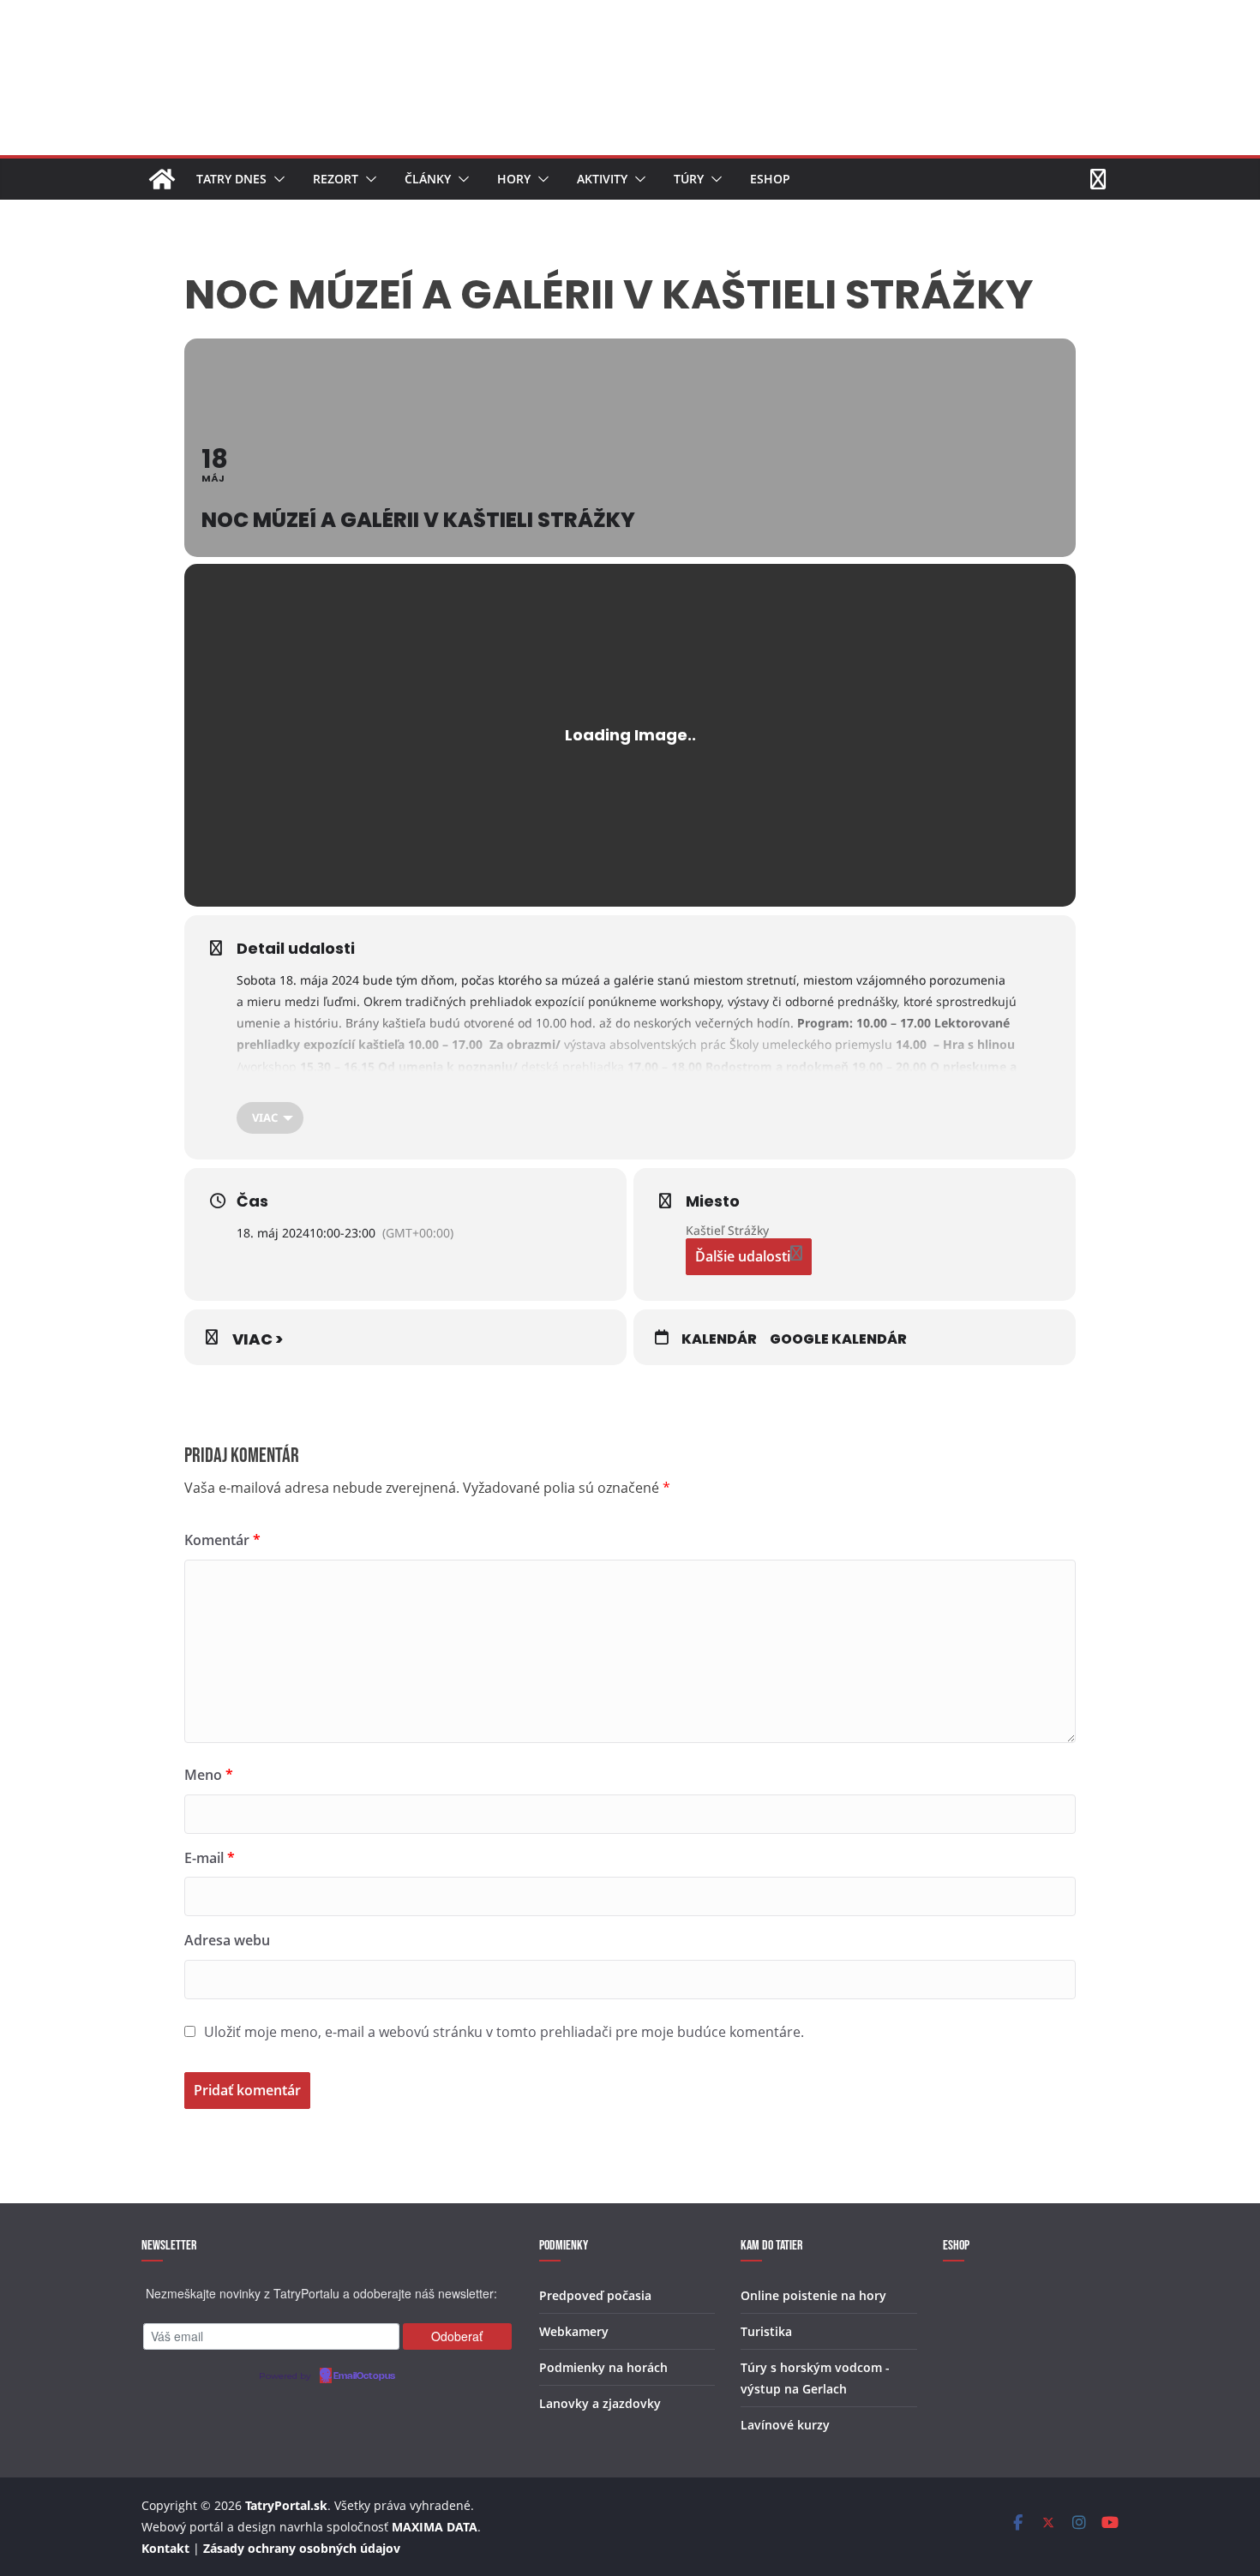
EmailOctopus (364, 2376)
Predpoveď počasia (595, 2295)
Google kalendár (838, 1339)
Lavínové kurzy (785, 2425)
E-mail (210, 1858)
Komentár (222, 1540)
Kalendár (719, 1339)
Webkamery (574, 2331)
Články (428, 179)
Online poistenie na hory (813, 2295)
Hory (514, 179)
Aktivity (602, 179)
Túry (689, 179)
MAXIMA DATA (435, 2527)
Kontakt (165, 2548)
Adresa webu (227, 1940)
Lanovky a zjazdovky (600, 2403)
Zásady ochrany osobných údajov (302, 2548)
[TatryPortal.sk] (162, 179)
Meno (209, 1775)
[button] (276, 179)
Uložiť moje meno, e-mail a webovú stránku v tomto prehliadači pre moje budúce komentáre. (504, 2032)
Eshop (770, 179)
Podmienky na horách (603, 2367)
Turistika (766, 2331)
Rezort (336, 179)
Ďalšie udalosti (743, 1256)
